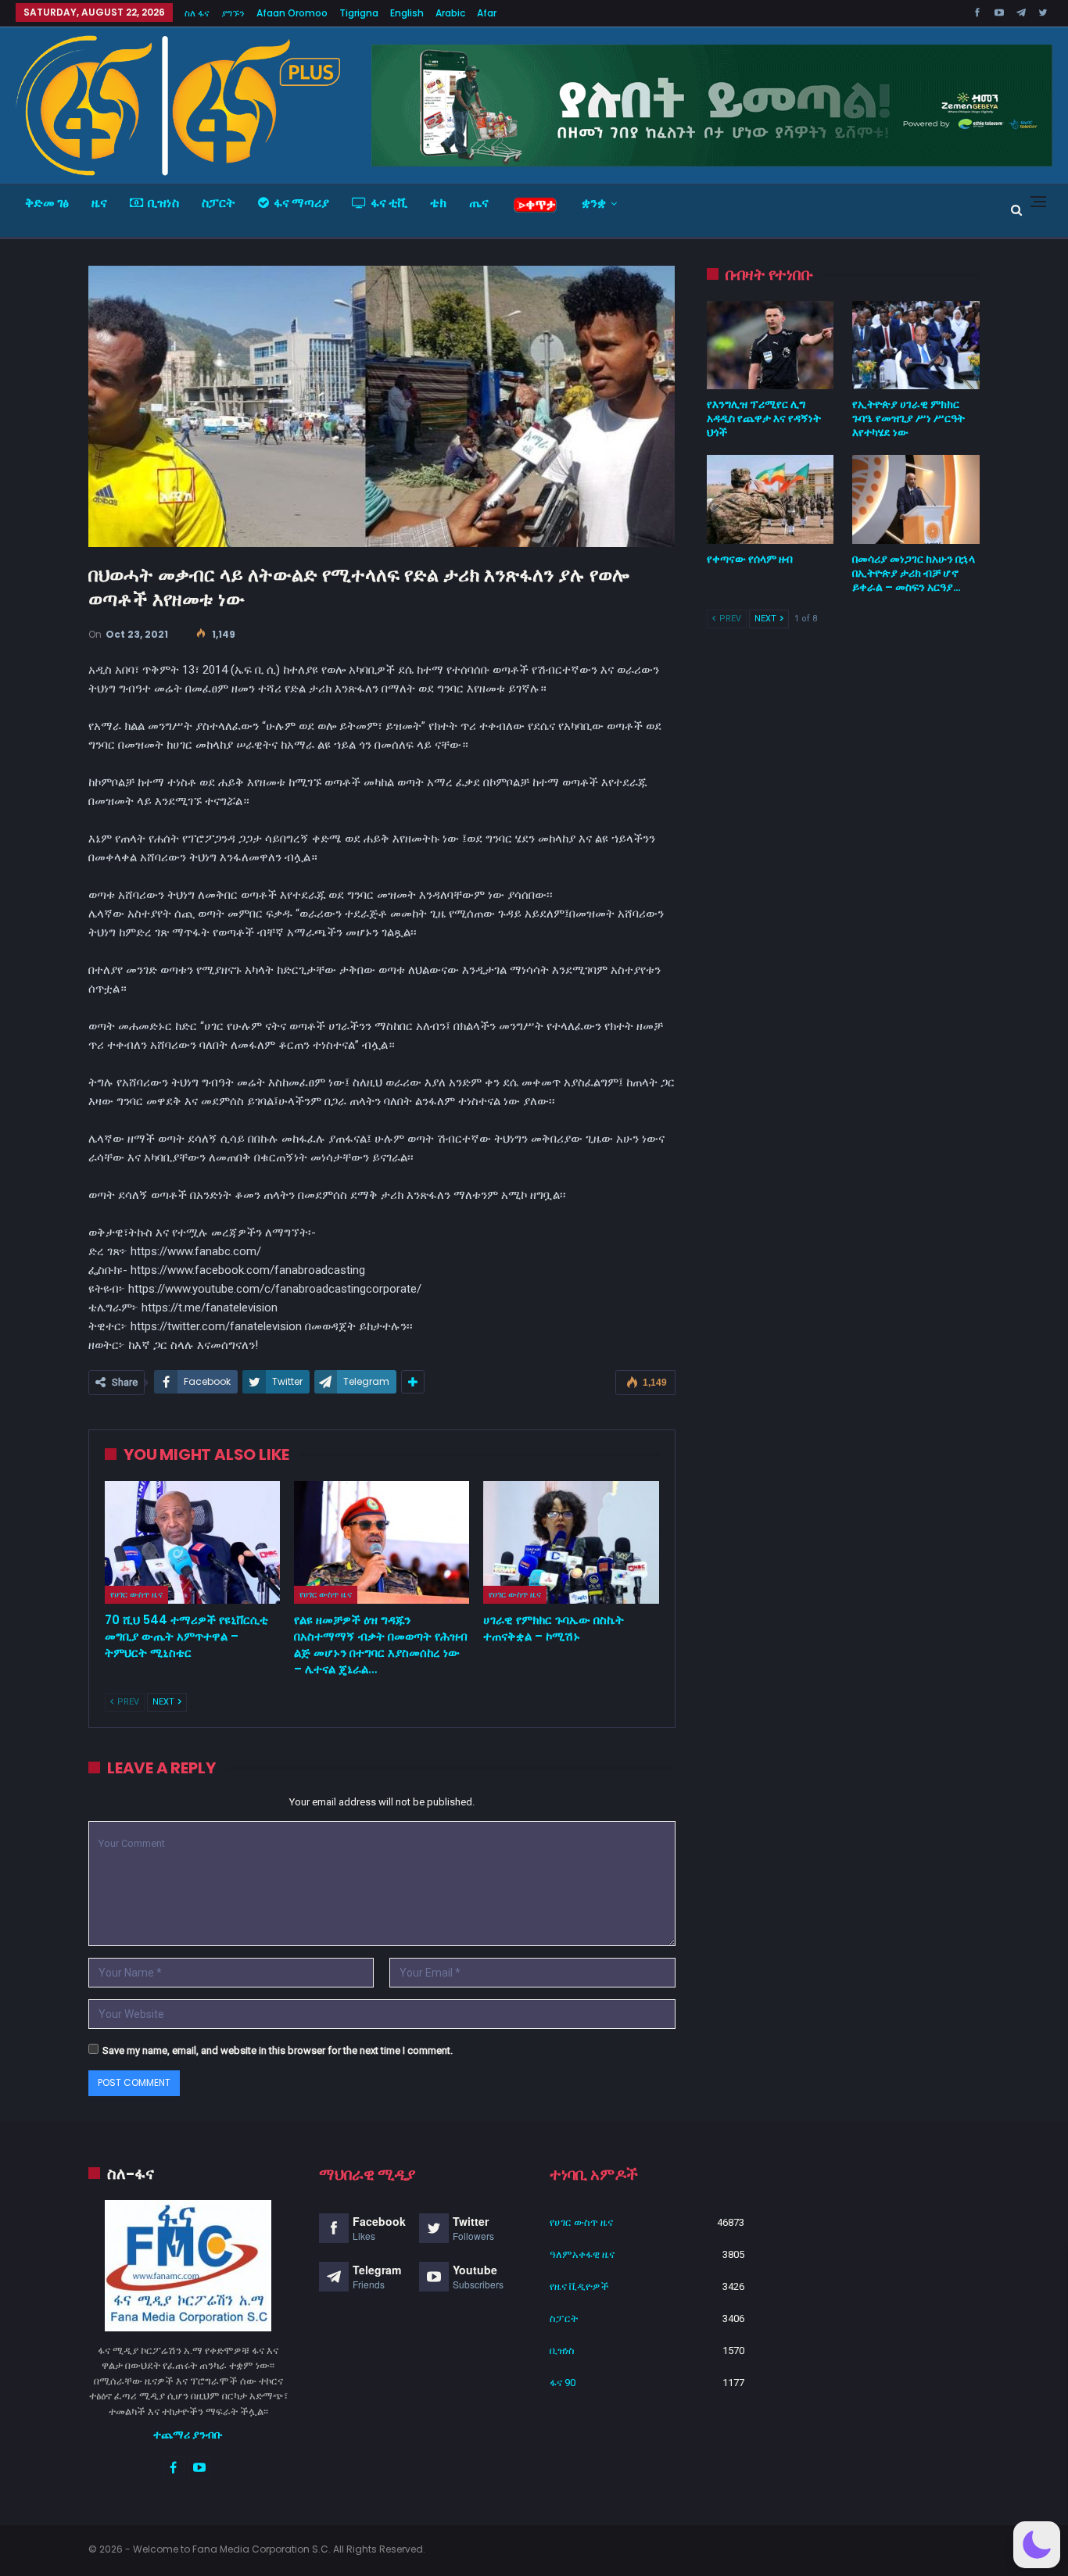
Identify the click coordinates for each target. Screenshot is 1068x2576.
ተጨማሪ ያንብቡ (188, 2435)
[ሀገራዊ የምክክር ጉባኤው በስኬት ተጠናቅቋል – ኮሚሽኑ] (571, 1542)
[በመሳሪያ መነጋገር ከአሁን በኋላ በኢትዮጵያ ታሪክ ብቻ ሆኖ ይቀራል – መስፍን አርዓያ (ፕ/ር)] (916, 499)
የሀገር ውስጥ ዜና (136, 1594)
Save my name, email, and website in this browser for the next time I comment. (278, 2050)
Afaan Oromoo (292, 13)
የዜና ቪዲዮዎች (579, 2286)
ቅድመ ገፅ (47, 203)
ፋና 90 (563, 2383)
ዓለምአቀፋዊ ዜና (582, 2254)
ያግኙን (233, 13)
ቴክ (438, 203)
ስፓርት (219, 203)
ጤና (479, 203)
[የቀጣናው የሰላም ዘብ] (771, 499)
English (407, 13)
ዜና (99, 203)
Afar (487, 13)
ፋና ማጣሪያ (301, 203)
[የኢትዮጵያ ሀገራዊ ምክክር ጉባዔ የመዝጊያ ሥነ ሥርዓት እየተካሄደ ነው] (916, 345)
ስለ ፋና (197, 13)
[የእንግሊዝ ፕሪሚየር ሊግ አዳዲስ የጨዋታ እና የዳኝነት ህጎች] (771, 345)
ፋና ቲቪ (389, 203)
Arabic (450, 13)
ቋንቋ (594, 203)
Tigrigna (359, 13)
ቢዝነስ (163, 203)
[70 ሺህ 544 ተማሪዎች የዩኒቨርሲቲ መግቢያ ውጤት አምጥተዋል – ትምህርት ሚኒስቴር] (192, 1542)
